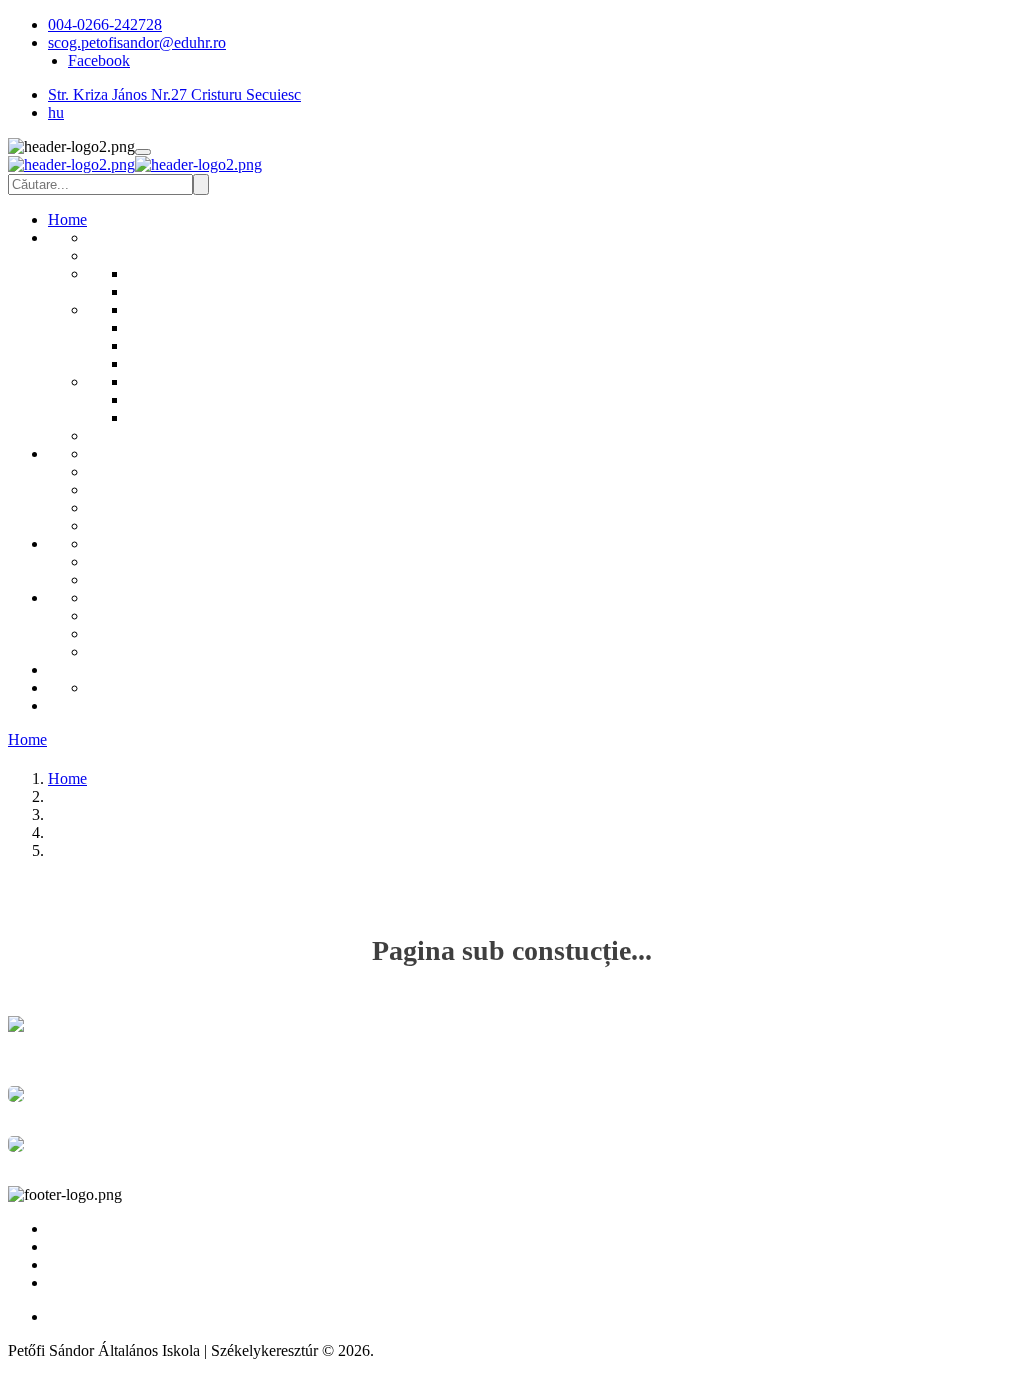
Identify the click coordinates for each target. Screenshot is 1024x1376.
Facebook (99, 60)
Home (27, 739)
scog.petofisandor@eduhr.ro (137, 42)
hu (56, 112)
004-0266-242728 (105, 24)
